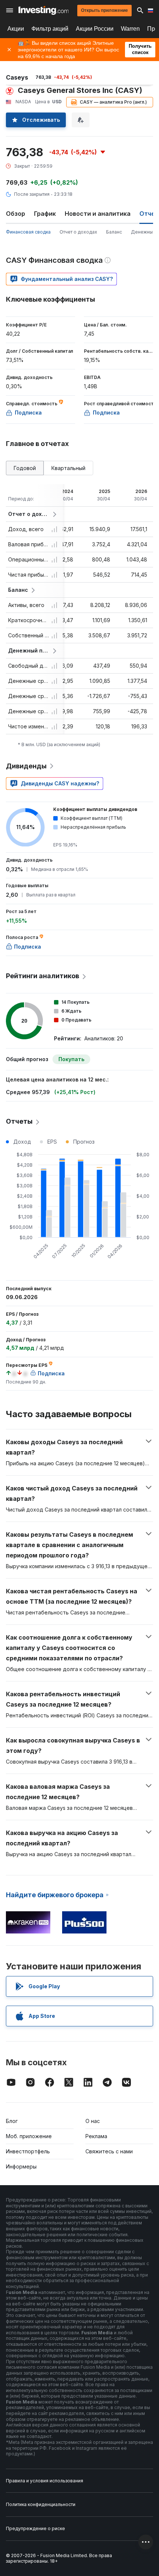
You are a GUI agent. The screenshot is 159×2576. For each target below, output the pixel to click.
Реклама (96, 2136)
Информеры (21, 2166)
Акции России (95, 29)
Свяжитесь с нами (109, 2151)
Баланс (114, 232)
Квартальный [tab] (68, 468)
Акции (16, 29)
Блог (12, 2121)
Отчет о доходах (78, 232)
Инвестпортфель (28, 2151)
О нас (93, 2121)
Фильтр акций (50, 29)
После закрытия (32, 194)
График (45, 214)
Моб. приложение (29, 2136)
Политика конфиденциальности (41, 2504)
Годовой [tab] (25, 468)
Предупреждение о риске (35, 2528)
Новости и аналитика (98, 214)
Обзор (16, 214)
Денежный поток (29, 650)
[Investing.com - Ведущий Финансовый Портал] (43, 10)
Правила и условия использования (45, 2481)
